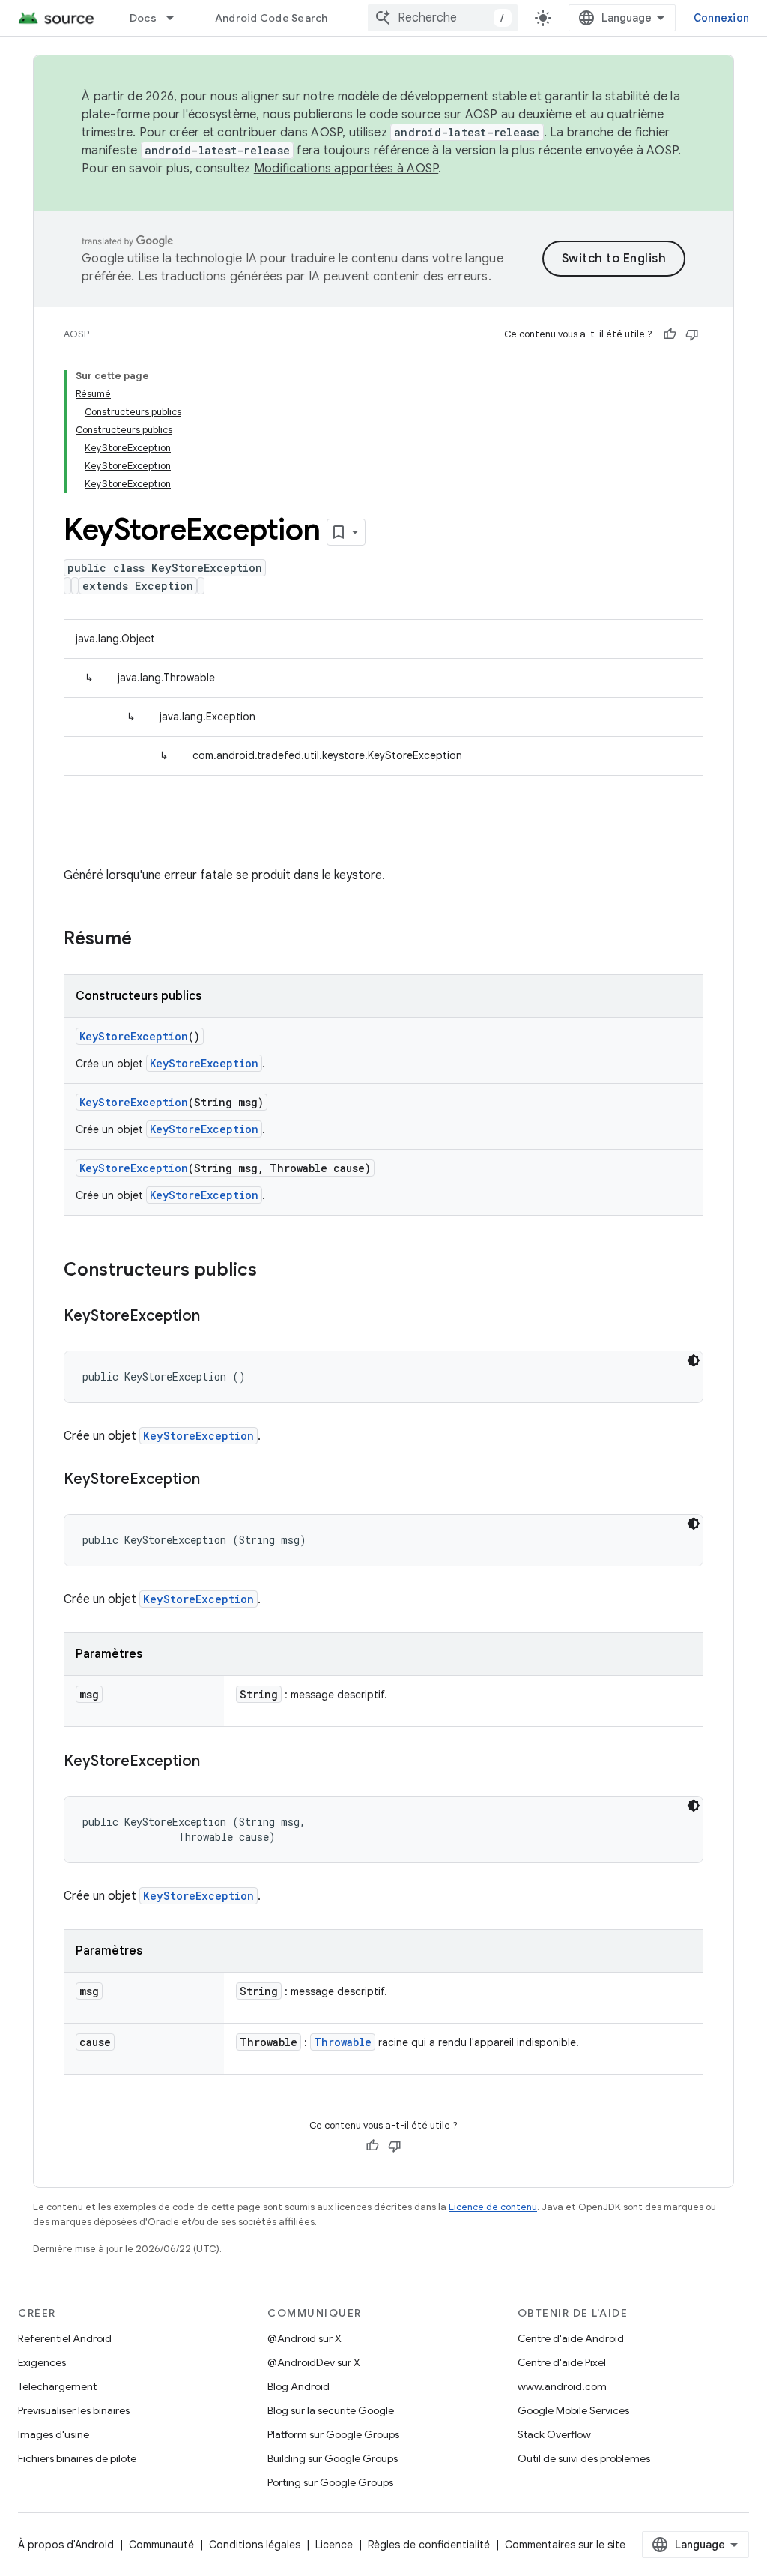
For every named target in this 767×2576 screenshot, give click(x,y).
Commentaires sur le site (565, 2545)
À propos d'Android (66, 2545)
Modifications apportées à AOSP (346, 169)
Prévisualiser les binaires (74, 2410)
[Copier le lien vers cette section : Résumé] (147, 940)
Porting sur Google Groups (330, 2482)
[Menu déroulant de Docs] (177, 18)
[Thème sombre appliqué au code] (694, 1360)
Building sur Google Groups (333, 2458)
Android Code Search (272, 18)
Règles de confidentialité (429, 2545)
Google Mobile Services (573, 2410)
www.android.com (562, 2386)
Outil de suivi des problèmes (584, 2458)
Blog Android (298, 2386)
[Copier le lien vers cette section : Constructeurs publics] (272, 1271)
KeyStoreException (134, 1036)
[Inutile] (692, 334)
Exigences (42, 2362)
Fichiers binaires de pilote (77, 2458)
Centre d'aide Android (571, 2338)
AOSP (76, 334)
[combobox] (443, 18)
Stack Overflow (554, 2434)
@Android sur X (304, 2338)
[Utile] (670, 334)
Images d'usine (54, 2434)
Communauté (161, 2545)
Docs (143, 18)
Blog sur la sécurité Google (331, 2410)
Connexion (721, 18)
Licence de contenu (493, 2207)
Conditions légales (255, 2545)
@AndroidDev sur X (314, 2362)
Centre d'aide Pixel (562, 2362)
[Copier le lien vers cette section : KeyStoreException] (215, 1317)
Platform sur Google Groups (333, 2434)
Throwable (343, 2042)
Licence (334, 2545)
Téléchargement (57, 2386)
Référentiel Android (65, 2338)
